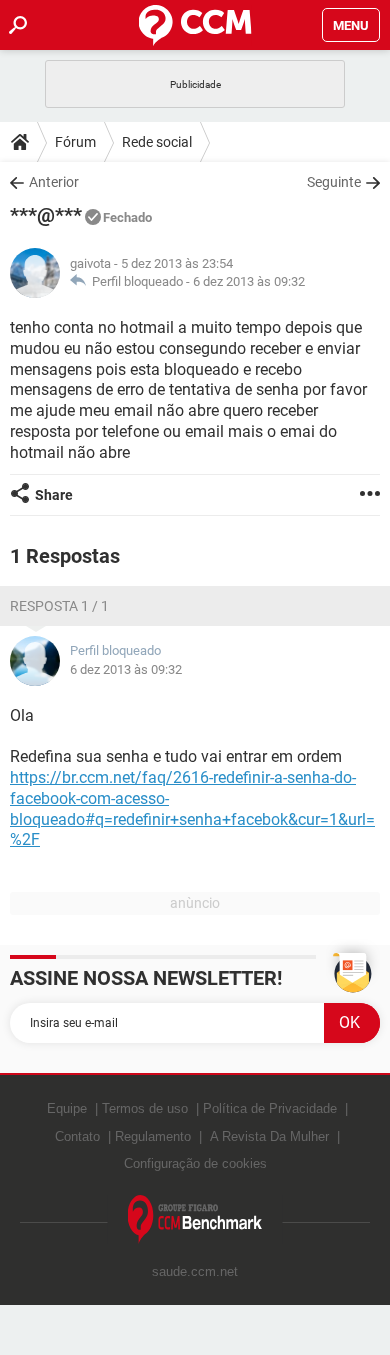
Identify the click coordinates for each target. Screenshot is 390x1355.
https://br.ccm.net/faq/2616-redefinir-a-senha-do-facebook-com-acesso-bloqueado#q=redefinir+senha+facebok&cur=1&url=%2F (192, 808)
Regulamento (153, 1136)
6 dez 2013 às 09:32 (249, 281)
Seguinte (334, 182)
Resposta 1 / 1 (59, 606)
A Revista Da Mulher (269, 1136)
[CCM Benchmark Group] (195, 1219)
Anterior (54, 182)
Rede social (157, 142)
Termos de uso (145, 1108)
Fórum (75, 142)
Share (54, 495)
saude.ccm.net (195, 1271)
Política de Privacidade (270, 1108)
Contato (77, 1136)
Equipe (67, 1108)
